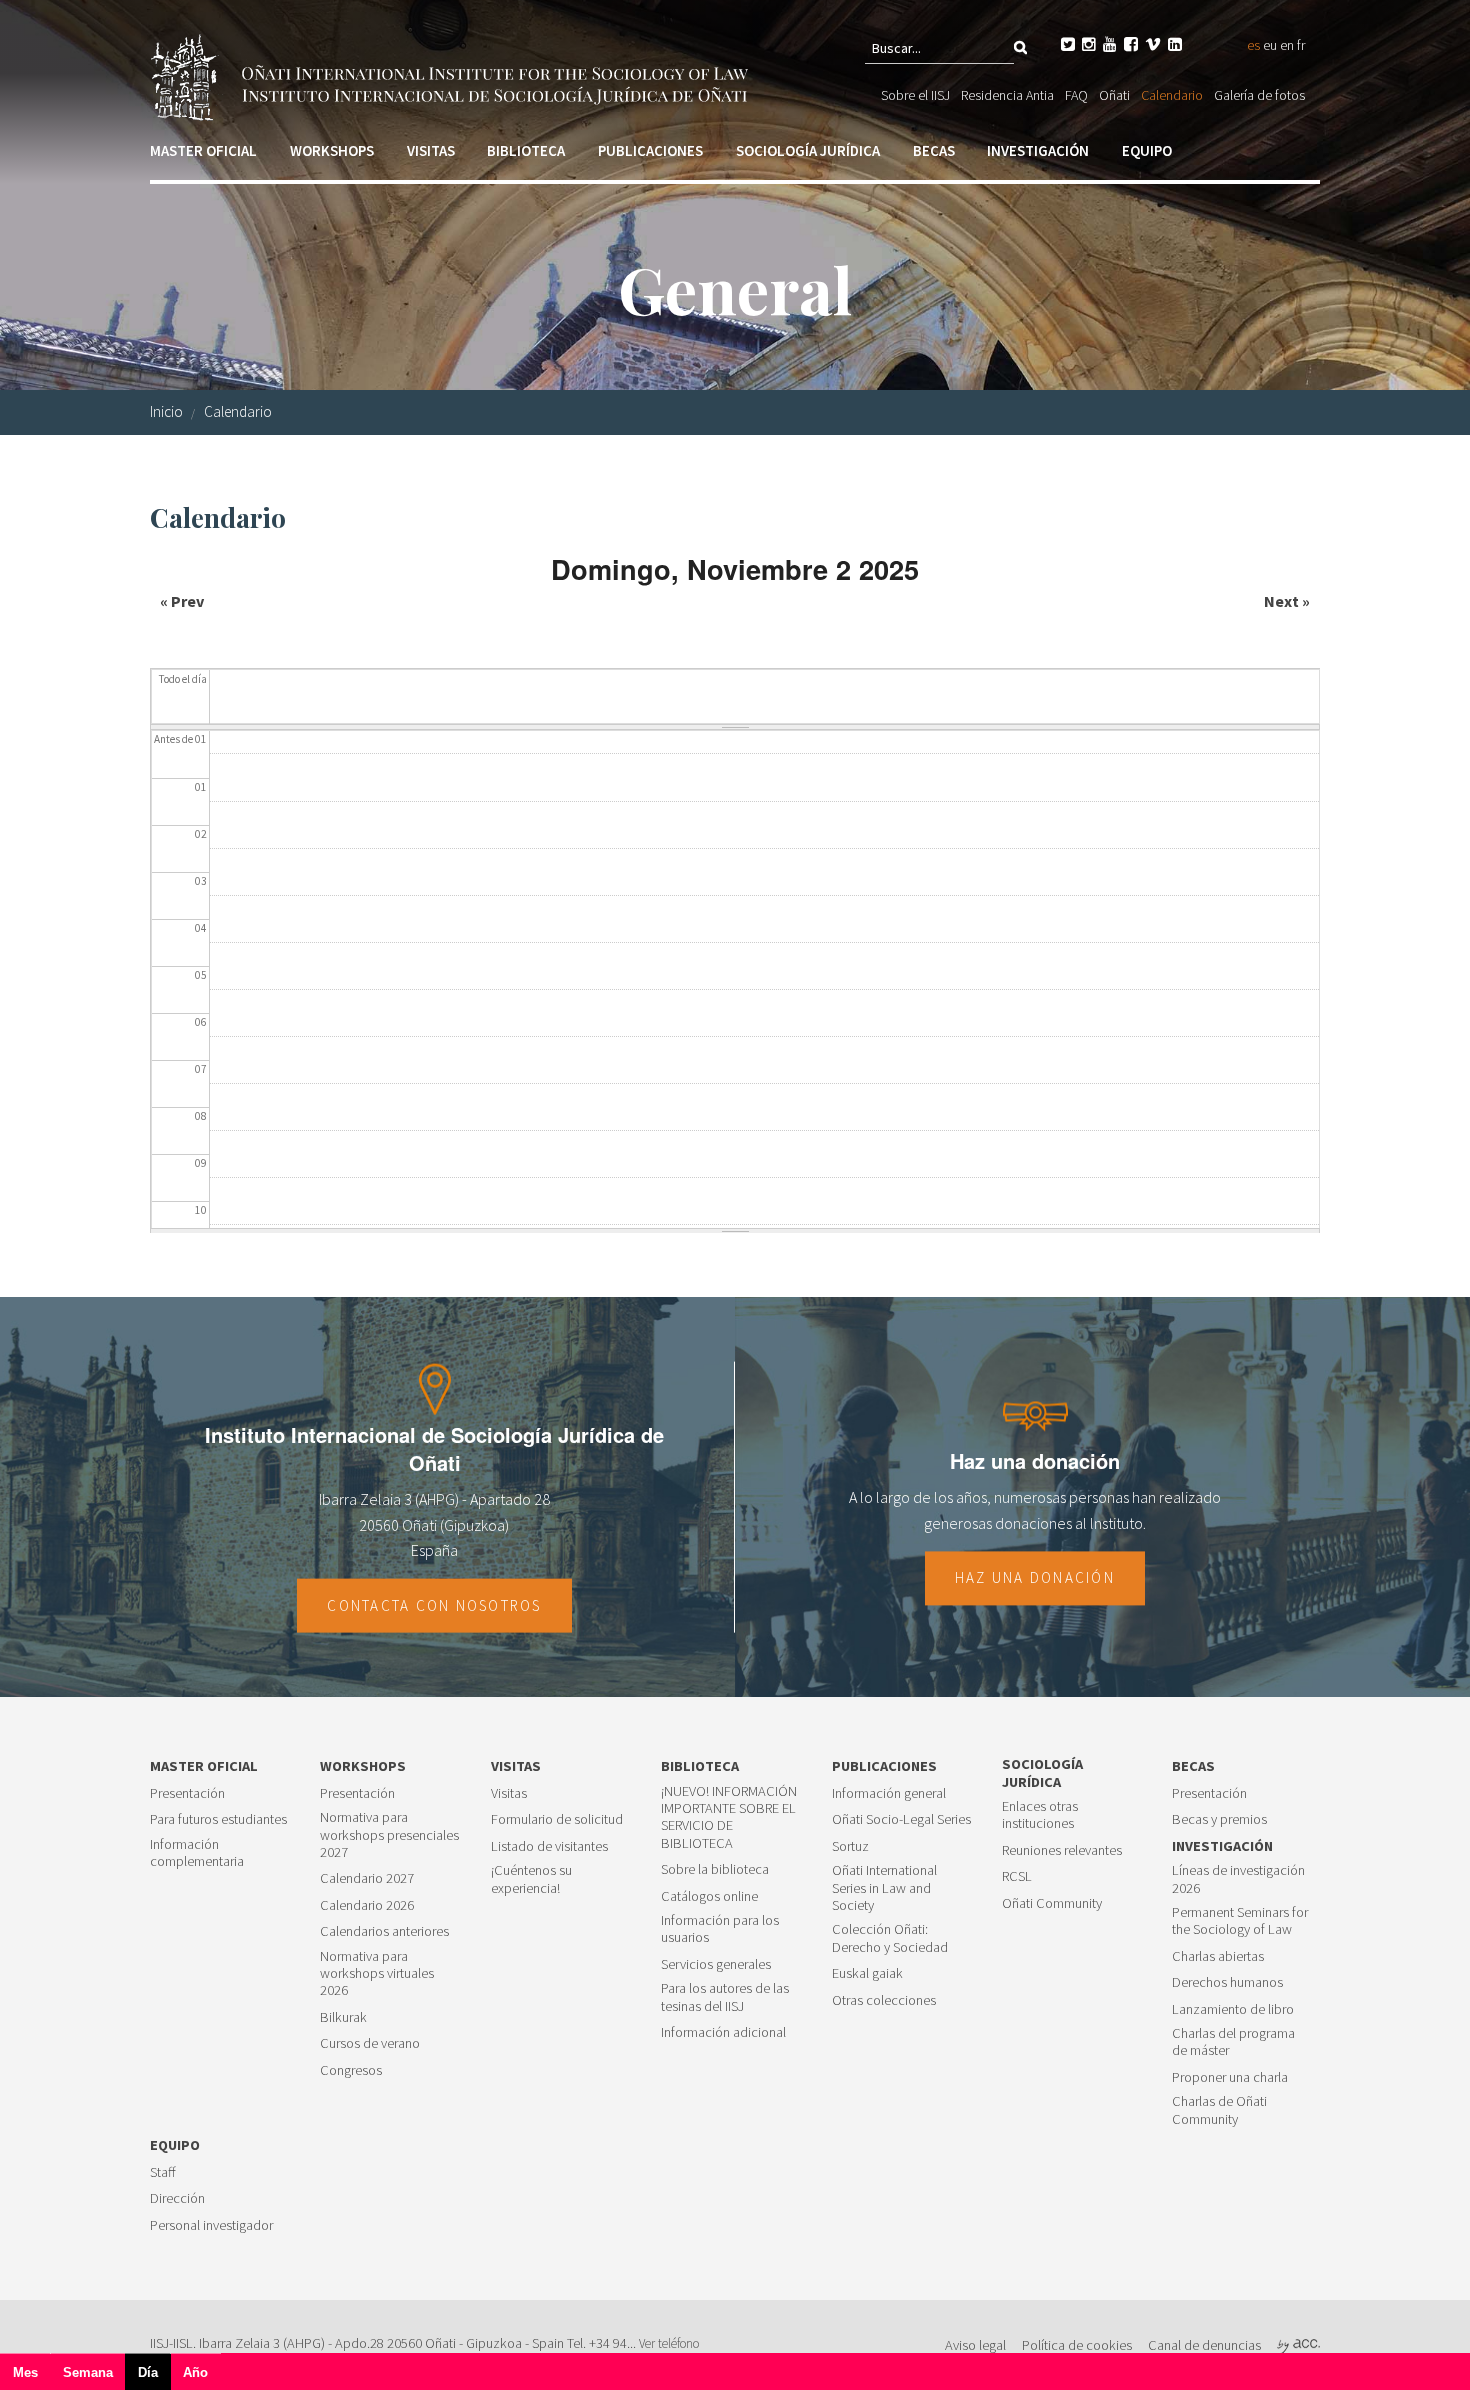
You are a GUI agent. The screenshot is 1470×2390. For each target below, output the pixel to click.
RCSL (1017, 1876)
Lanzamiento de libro (1233, 2009)
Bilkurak (343, 2017)
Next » (1287, 601)
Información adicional (723, 2032)
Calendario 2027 (367, 1878)
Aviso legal (975, 2345)
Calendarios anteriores (384, 1931)
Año (195, 2372)
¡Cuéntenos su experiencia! (531, 1879)
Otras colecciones (884, 2000)
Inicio (166, 411)
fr (1301, 45)
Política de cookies (1077, 2345)
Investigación (1038, 150)
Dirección (177, 2198)
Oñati (1114, 95)
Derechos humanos (1227, 1982)
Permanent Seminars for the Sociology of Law (1240, 1921)
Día (154, 2377)
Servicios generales (716, 1964)
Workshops (332, 150)
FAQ (1076, 95)
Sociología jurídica (808, 150)
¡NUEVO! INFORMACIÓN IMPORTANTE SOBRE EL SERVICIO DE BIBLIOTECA (729, 1817)
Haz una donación (1035, 1578)
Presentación (187, 1793)
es (1253, 45)
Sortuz (850, 1846)
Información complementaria (197, 1853)
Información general (889, 1793)
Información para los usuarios (720, 1929)
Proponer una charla (1230, 2077)
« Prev (182, 601)
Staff (163, 2172)
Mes (25, 2372)
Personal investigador (211, 2225)
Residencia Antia (1007, 95)
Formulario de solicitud (557, 1819)
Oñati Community (1052, 1903)
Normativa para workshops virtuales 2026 (377, 1974)
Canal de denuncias (1204, 2345)
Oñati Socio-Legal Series (901, 1819)
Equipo (1147, 150)
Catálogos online (709, 1896)
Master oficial (203, 150)
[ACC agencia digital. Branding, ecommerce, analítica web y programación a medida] (1298, 2345)
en (1287, 45)
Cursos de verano (370, 2043)
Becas (934, 150)
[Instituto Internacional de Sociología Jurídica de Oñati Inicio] (453, 75)
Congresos (351, 2070)
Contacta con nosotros (434, 1605)
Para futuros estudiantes (218, 1819)
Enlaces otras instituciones (1040, 1815)
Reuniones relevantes (1062, 1850)
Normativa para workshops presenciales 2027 (389, 1835)
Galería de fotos (1259, 95)
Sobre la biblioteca (715, 1869)
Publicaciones (650, 150)
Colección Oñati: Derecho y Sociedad (890, 1938)
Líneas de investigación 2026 (1238, 1879)
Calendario (1172, 95)
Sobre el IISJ (915, 95)
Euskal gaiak (867, 1973)
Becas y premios (1219, 1819)
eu (1270, 45)
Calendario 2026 (367, 1905)
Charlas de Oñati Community (1219, 2110)
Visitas (431, 150)
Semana (88, 2372)
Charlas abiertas (1218, 1956)
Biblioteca (526, 150)
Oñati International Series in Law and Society (884, 1888)
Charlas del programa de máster (1233, 2042)
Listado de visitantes (549, 1846)
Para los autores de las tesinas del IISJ (725, 1997)
